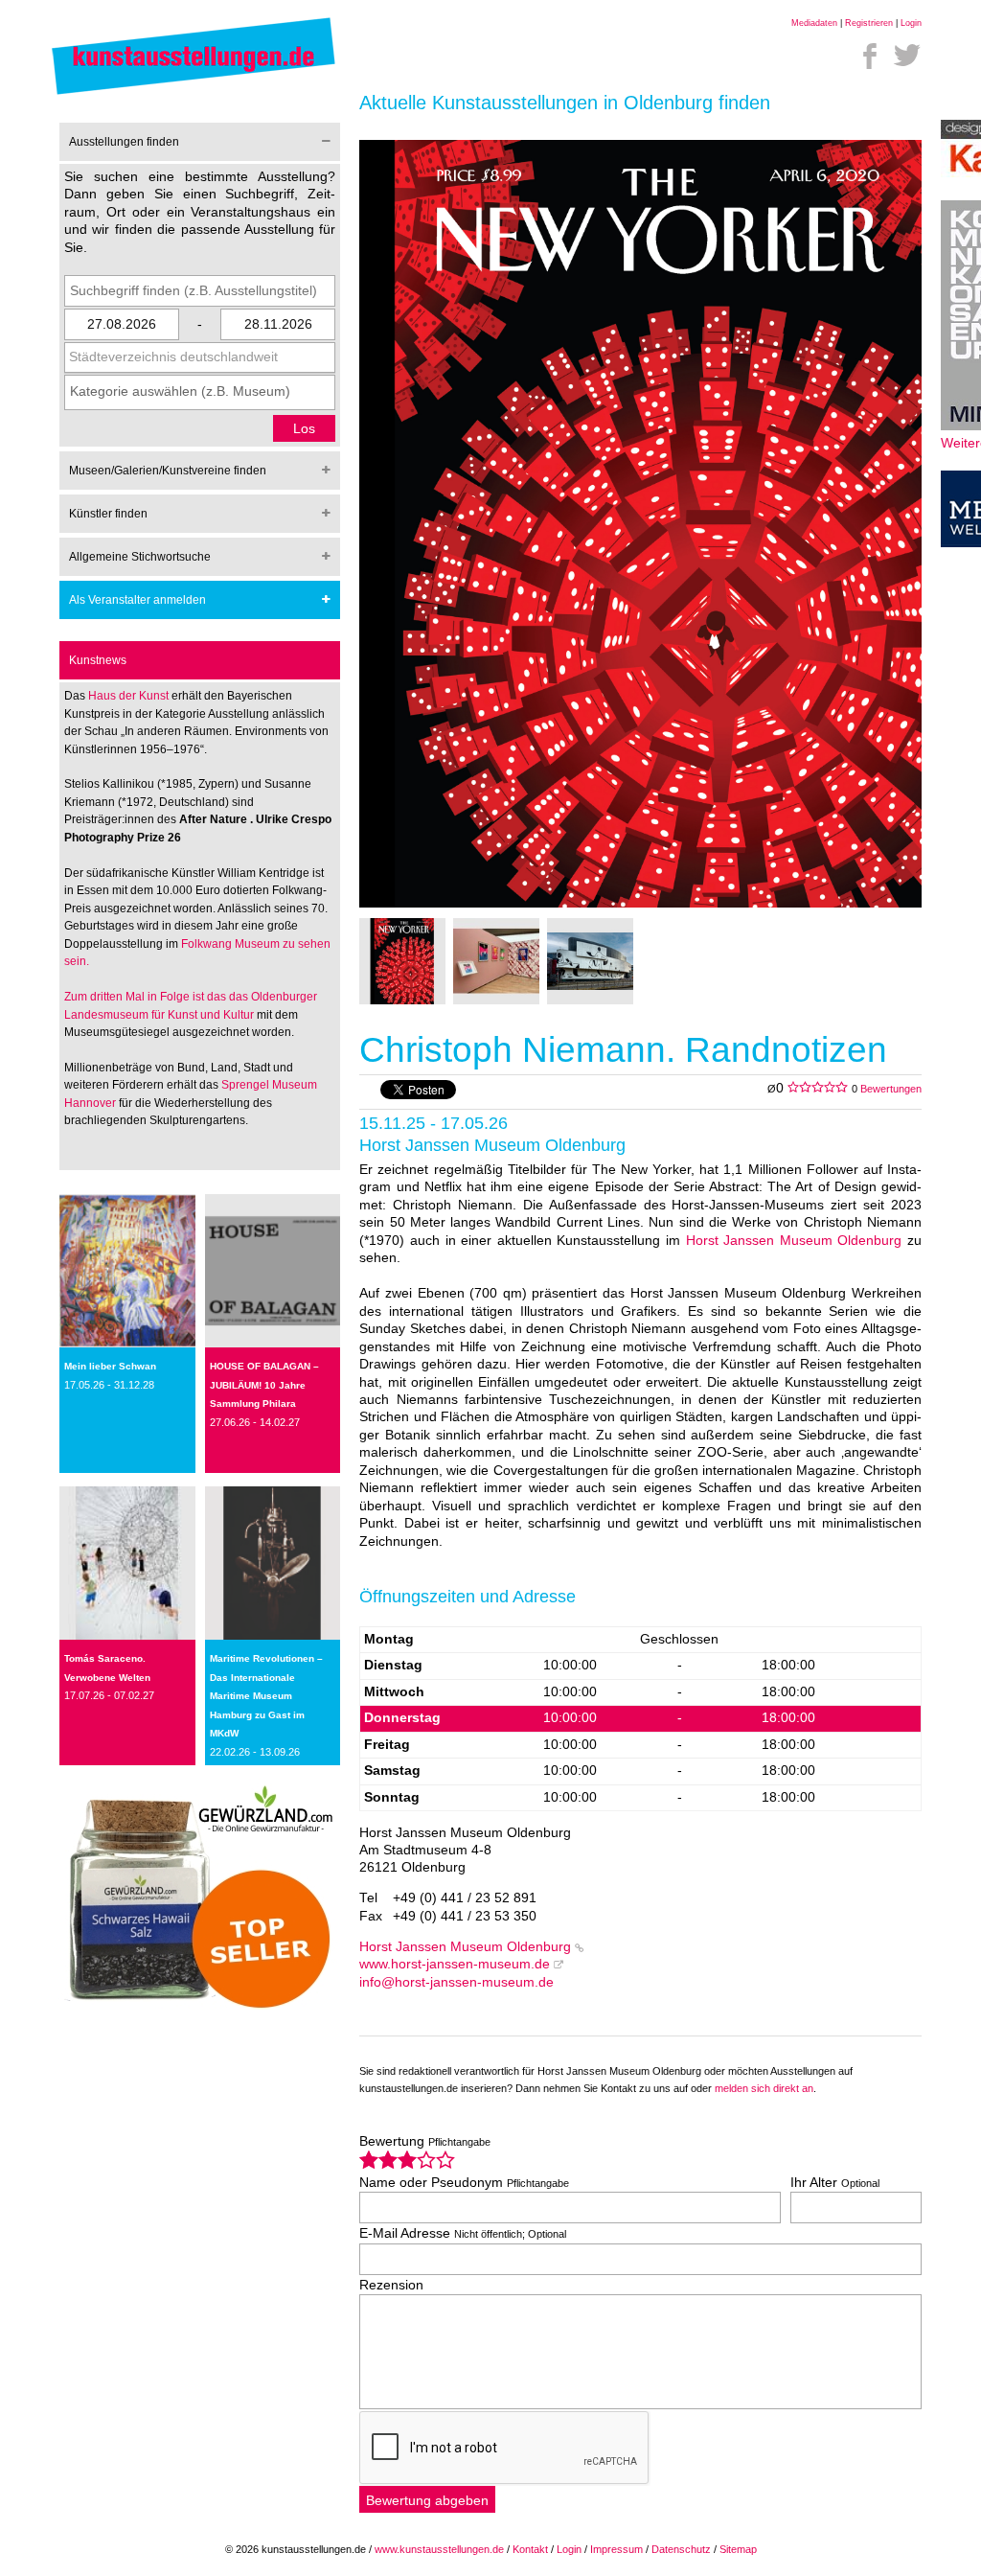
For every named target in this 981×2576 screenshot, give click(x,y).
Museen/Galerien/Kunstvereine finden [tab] (168, 471)
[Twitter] (907, 56)
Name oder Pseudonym (464, 2183)
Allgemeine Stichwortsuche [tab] (140, 557)
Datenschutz (681, 2549)
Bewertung (425, 2141)
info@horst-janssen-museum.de (456, 1982)
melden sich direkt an (764, 2088)
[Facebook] (870, 56)
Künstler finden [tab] (108, 514)
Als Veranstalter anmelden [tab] (137, 600)
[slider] (407, 2160)
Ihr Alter (835, 2183)
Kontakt (530, 2549)
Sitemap (738, 2549)
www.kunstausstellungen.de (439, 2549)
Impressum (616, 2549)
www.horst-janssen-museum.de (455, 1964)
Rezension (391, 2285)
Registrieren (869, 23)
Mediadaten (814, 23)
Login (911, 23)
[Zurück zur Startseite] (194, 93)
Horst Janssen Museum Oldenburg (794, 1241)
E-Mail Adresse (463, 2233)
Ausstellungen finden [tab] (124, 142)
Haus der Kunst (130, 696)
